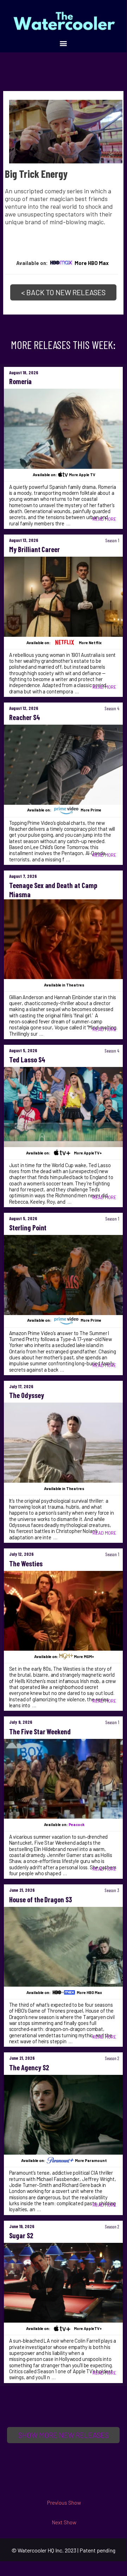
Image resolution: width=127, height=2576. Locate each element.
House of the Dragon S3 (41, 1899)
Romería (20, 381)
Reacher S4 (25, 717)
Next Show (64, 2522)
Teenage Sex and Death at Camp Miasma (53, 890)
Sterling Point (28, 1228)
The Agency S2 (29, 2067)
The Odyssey (27, 1395)
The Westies (26, 1564)
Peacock (77, 1824)
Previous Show (64, 2502)
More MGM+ (84, 1656)
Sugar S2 (21, 2235)
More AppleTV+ (88, 1153)
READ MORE (104, 519)
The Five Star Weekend (40, 1732)
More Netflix (90, 643)
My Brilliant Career (35, 549)
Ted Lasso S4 (27, 1060)
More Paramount (91, 2160)
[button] (64, 43)
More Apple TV (82, 475)
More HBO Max (92, 263)
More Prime (91, 810)
